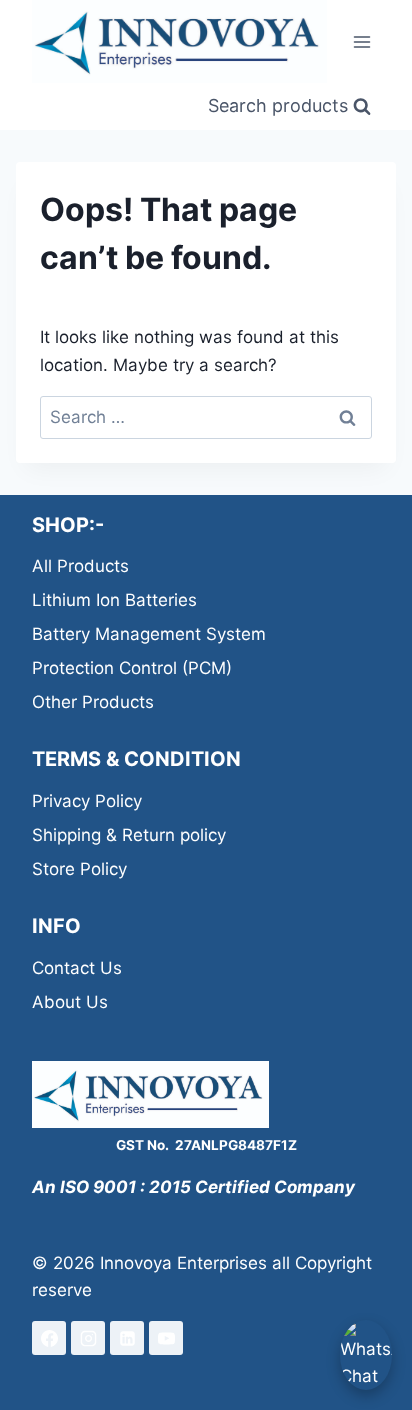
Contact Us (77, 968)
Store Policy (79, 869)
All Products (80, 566)
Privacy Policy (87, 801)
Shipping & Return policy (129, 835)
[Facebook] (49, 1338)
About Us (70, 1002)
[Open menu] (361, 41)
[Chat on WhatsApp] (366, 1355)
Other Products (93, 702)
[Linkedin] (127, 1338)
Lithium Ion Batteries (114, 600)
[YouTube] (166, 1338)
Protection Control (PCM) (132, 668)
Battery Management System (149, 634)
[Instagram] (88, 1338)
